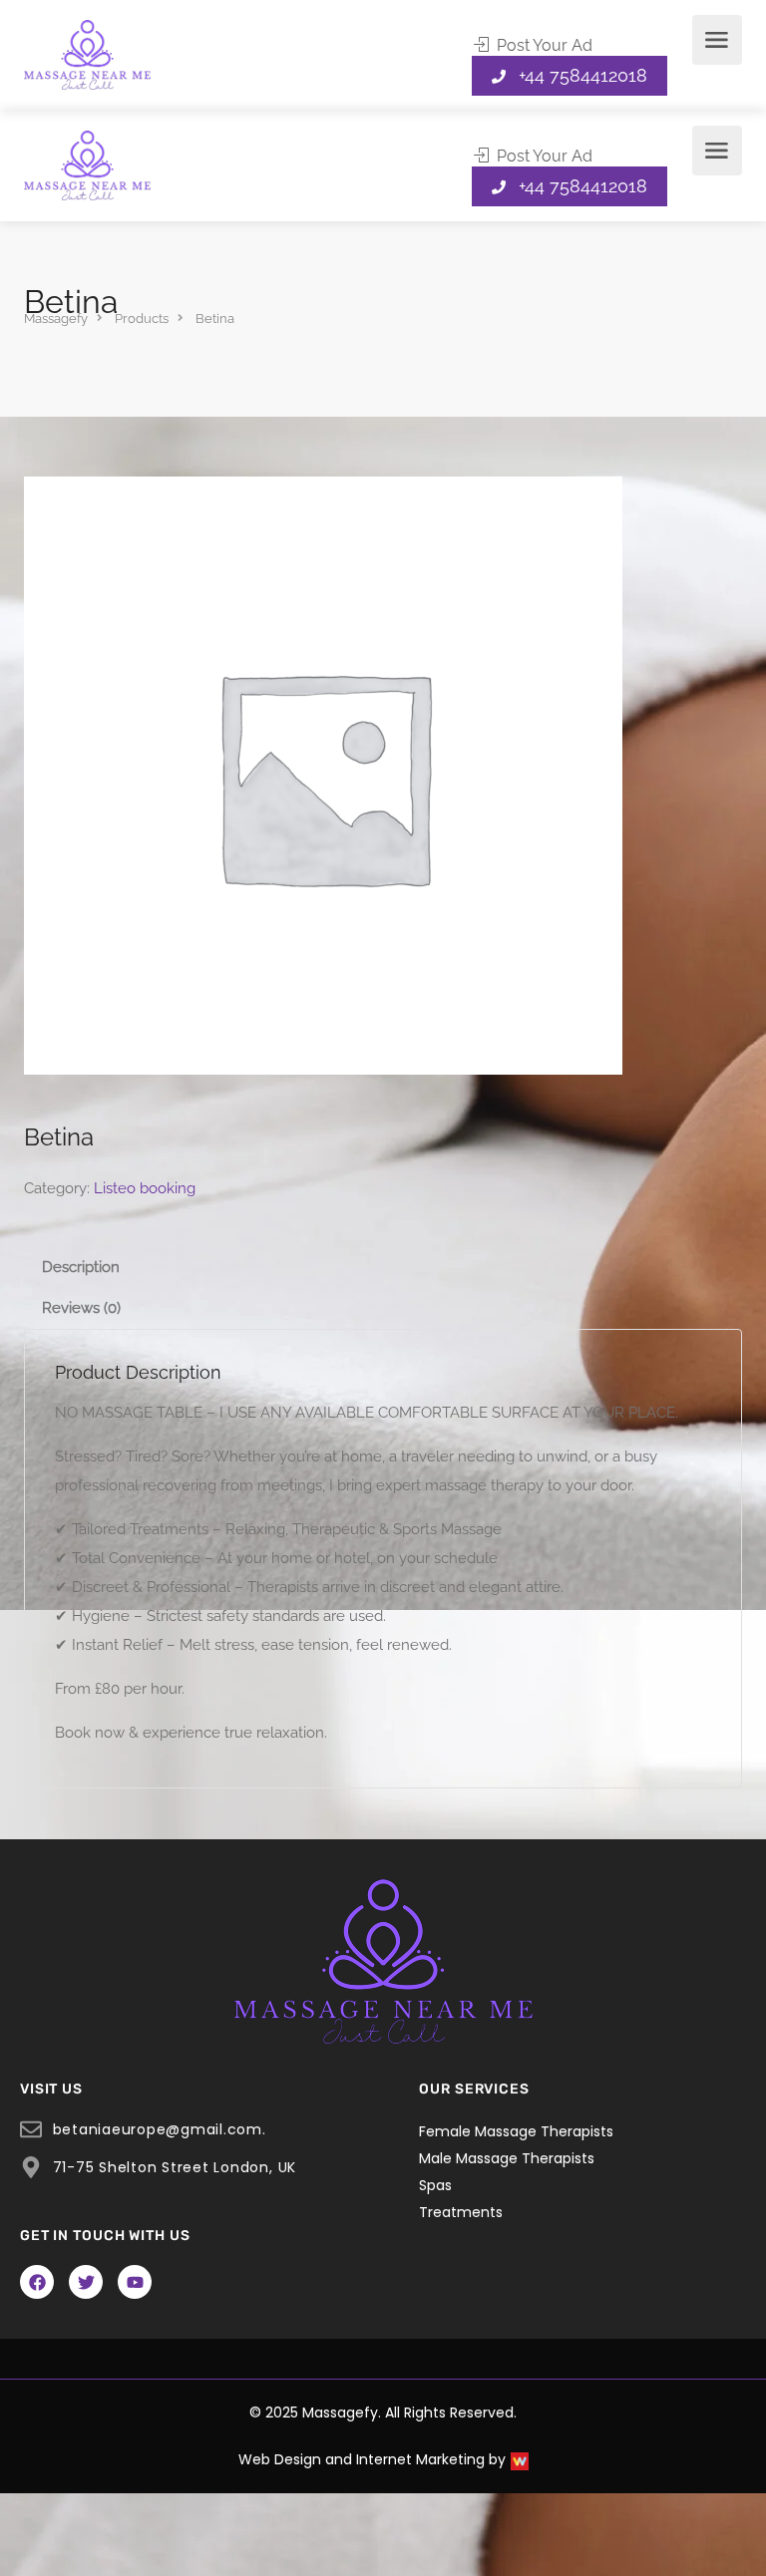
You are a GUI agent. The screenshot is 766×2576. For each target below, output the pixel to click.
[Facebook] (37, 2282)
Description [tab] (81, 1267)
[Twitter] (86, 2282)
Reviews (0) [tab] (81, 1308)
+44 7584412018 (583, 75)
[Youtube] (135, 2282)
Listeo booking (145, 1188)
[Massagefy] (87, 53)
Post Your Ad (543, 45)
